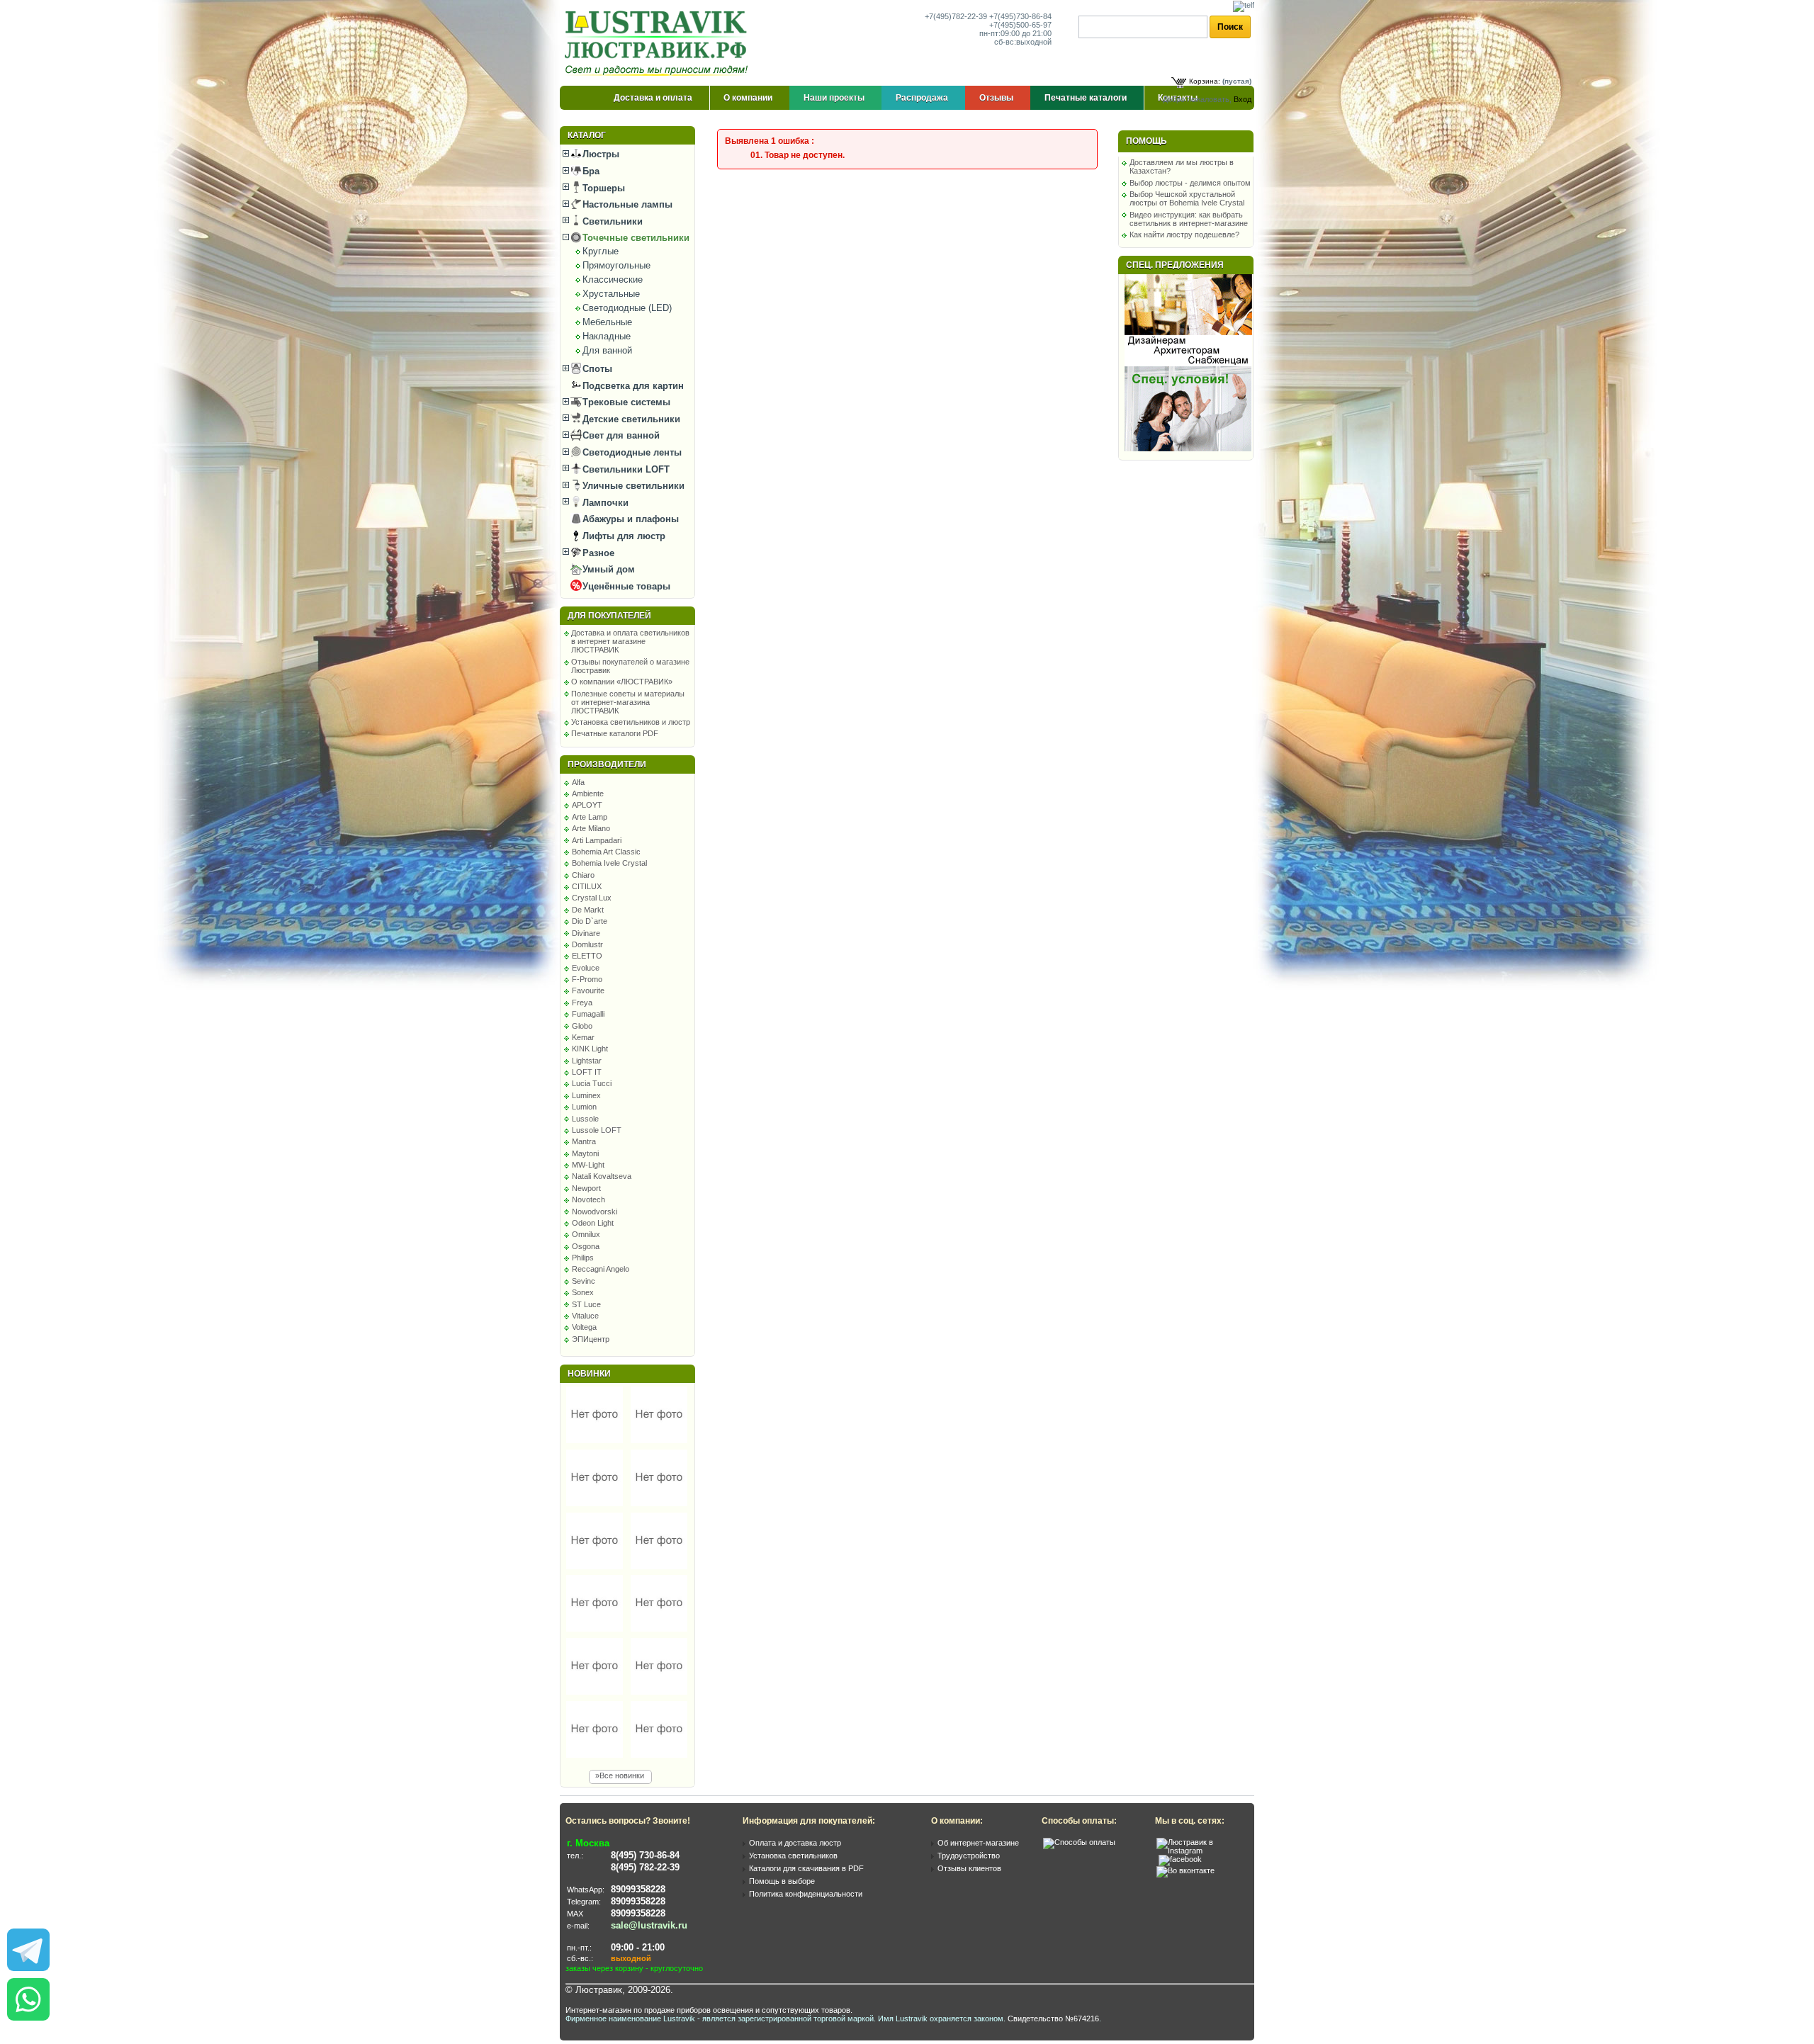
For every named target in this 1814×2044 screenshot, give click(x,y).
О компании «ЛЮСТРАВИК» (622, 682)
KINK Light (590, 1049)
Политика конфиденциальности (806, 1894)
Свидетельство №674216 (1053, 2018)
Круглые (601, 251)
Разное (597, 553)
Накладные (607, 336)
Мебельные (607, 322)
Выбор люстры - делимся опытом (1190, 183)
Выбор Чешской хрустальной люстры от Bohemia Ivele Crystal (1187, 198)
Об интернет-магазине (978, 1843)
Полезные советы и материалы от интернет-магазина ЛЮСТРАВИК (628, 702)
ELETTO (587, 956)
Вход (1243, 99)
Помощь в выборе (782, 1881)
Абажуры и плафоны (629, 519)
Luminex (586, 1095)
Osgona (586, 1246)
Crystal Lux (592, 898)
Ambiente (588, 794)
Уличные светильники (632, 486)
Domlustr (587, 944)
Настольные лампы (626, 204)
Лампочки (604, 503)
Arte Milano (591, 828)
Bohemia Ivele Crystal (609, 863)
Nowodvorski (595, 1212)
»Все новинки (620, 1775)
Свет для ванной (620, 435)
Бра (590, 171)
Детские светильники (630, 419)
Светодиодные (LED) (627, 308)
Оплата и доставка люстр (795, 1843)
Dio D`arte (590, 921)
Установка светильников (793, 1856)
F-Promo (587, 979)
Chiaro (583, 875)
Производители (607, 764)
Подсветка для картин (632, 386)
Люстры (599, 154)
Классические (613, 280)
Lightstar (587, 1061)
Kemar (583, 1037)
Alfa (578, 782)
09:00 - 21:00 (638, 1947)
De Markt (588, 910)
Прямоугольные (616, 265)
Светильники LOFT (625, 469)
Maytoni (585, 1153)
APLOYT (587, 805)
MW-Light (588, 1165)
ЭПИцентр (591, 1339)
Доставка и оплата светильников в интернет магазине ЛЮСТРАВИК (630, 641)
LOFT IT (587, 1072)
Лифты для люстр (622, 536)
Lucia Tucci (592, 1083)
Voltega (584, 1327)
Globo (582, 1026)
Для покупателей (609, 616)
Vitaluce (585, 1316)
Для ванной (607, 350)
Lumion (584, 1107)
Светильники (611, 221)
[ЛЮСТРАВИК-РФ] (659, 43)
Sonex (583, 1292)
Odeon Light (593, 1223)
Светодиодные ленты (631, 452)
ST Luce (586, 1304)
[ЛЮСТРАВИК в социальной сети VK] (1185, 1870)
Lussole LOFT (597, 1130)
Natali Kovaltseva (602, 1176)
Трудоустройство (969, 1856)
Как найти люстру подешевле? (1184, 235)
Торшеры (602, 188)
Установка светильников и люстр (631, 722)
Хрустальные (611, 294)
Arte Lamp (590, 817)
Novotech (588, 1199)
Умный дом (607, 569)
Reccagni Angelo (601, 1269)
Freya (582, 1003)
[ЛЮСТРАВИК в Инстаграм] (1201, 1851)
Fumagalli (588, 1014)
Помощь (1147, 141)
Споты (596, 369)
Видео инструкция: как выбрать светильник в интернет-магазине (1189, 219)
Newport (586, 1188)
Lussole (585, 1119)
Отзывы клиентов (969, 1868)
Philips (583, 1258)
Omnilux (586, 1234)
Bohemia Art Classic (606, 852)
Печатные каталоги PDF (615, 733)
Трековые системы (625, 402)
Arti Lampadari (597, 840)
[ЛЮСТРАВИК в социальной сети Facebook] (1180, 1859)
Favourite (588, 990)
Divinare (586, 933)
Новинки (589, 1374)
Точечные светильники (635, 238)
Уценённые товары (625, 586)
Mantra (584, 1141)
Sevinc (584, 1281)
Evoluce (586, 968)
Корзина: (1205, 81)
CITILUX (587, 886)
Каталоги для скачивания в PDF (806, 1868)
